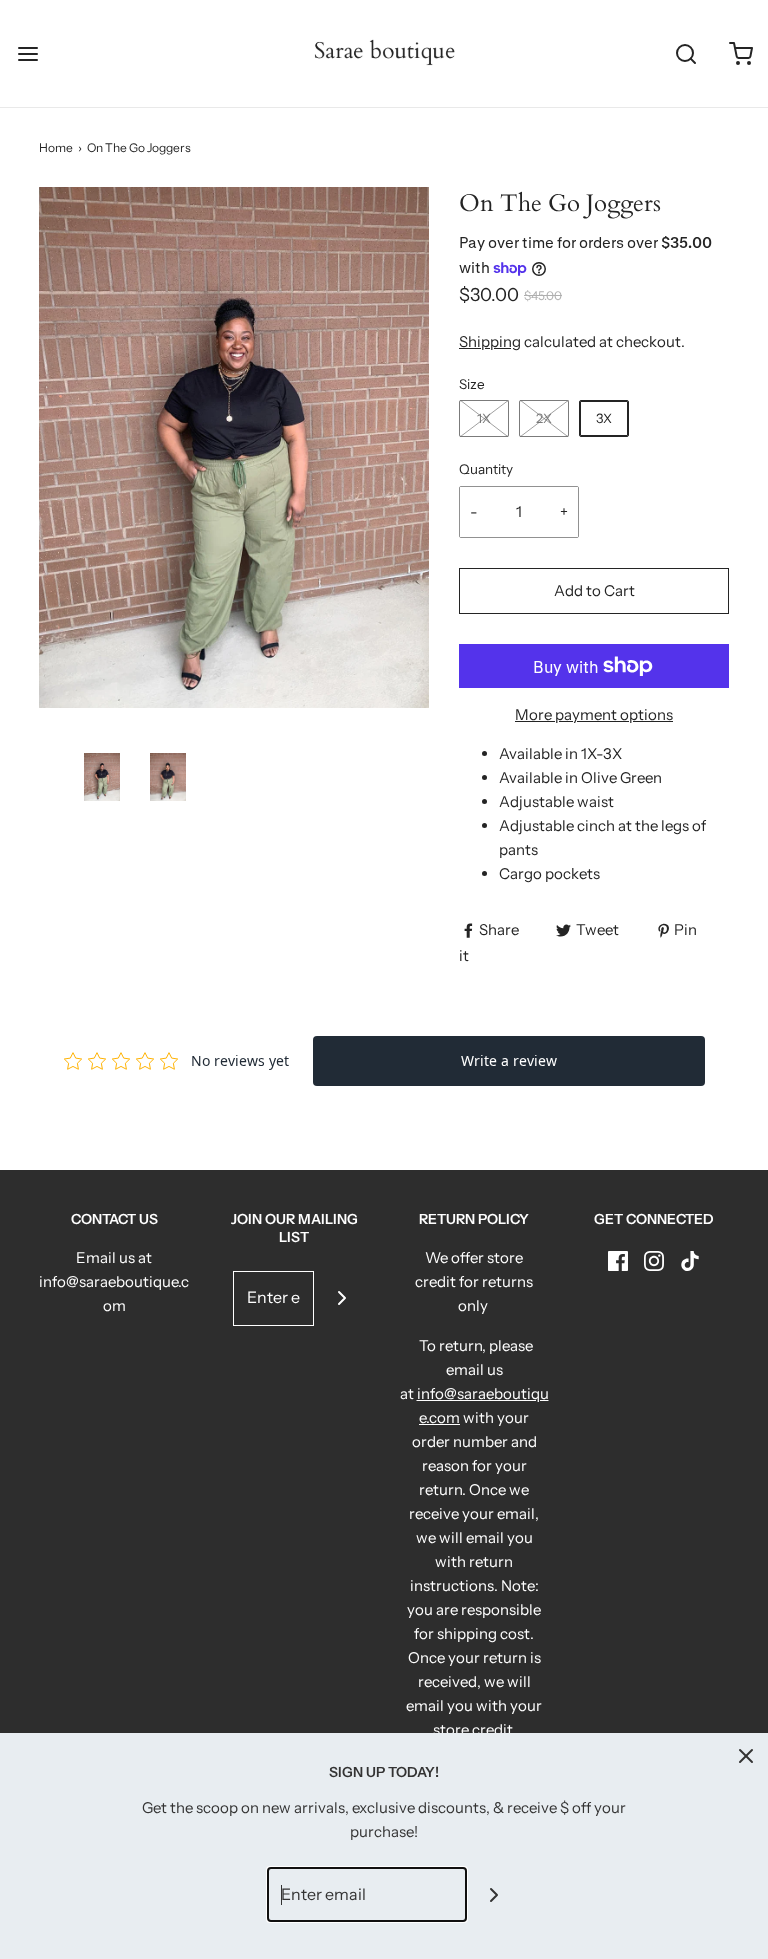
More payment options (594, 714)
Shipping (490, 341)
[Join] (341, 1298)
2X (544, 418)
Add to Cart (594, 590)
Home (56, 147)
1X (484, 418)
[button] (102, 777)
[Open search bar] (685, 53)
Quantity (486, 469)
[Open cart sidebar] (740, 53)
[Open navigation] (27, 53)
